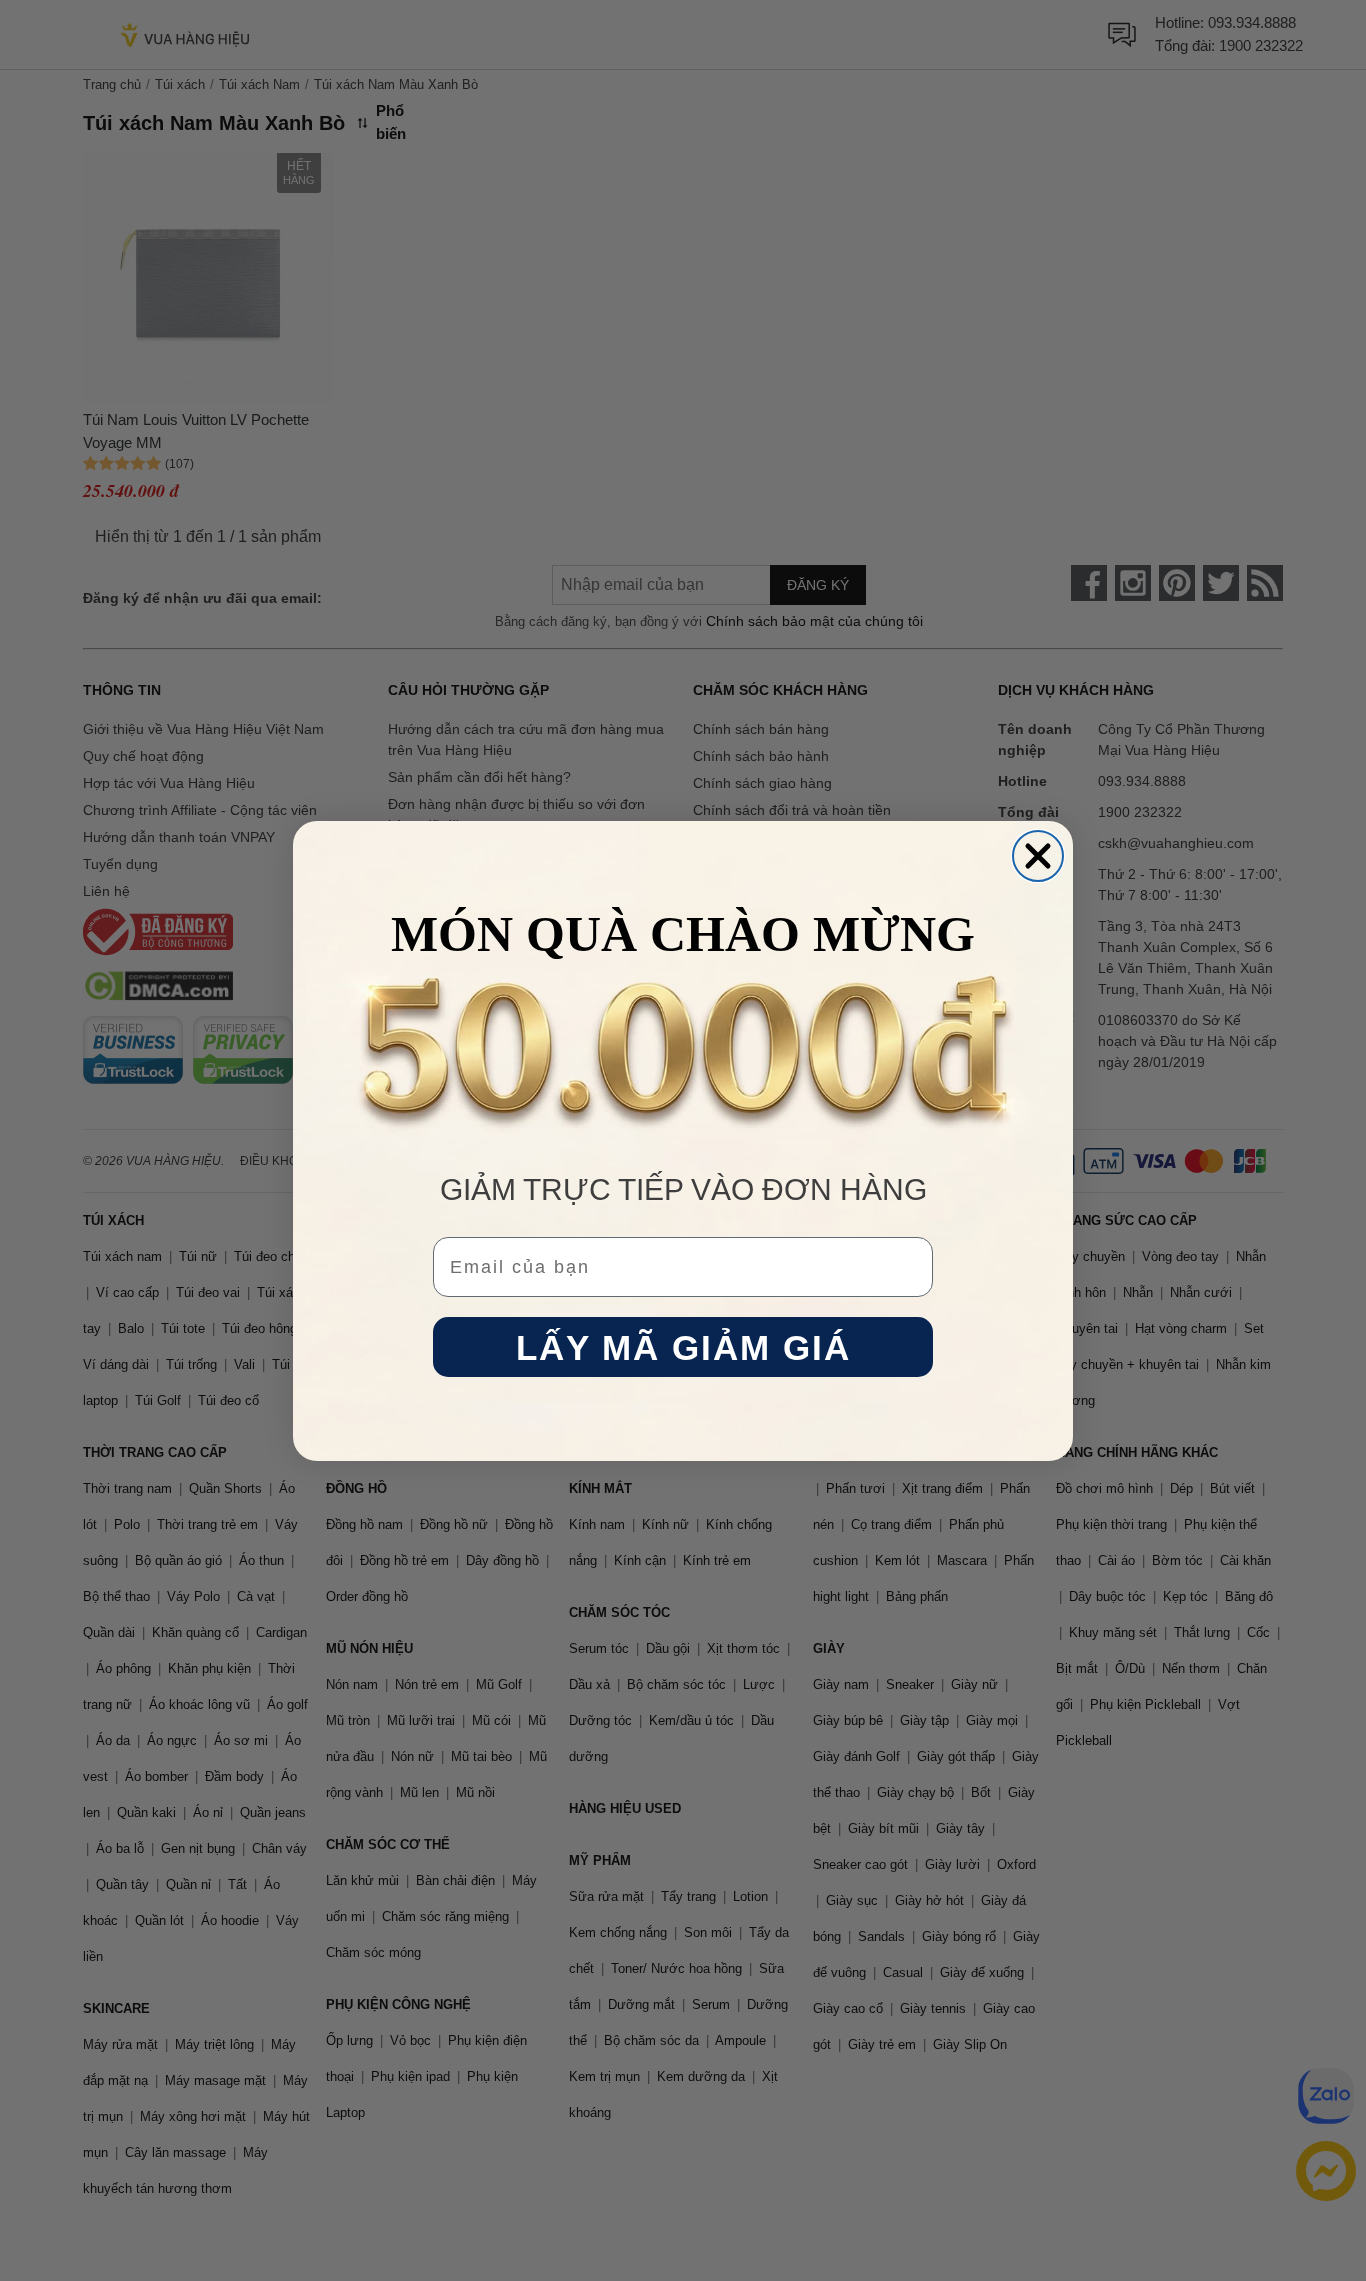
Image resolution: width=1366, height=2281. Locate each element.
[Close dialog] (1038, 856)
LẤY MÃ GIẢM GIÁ (683, 1346)
